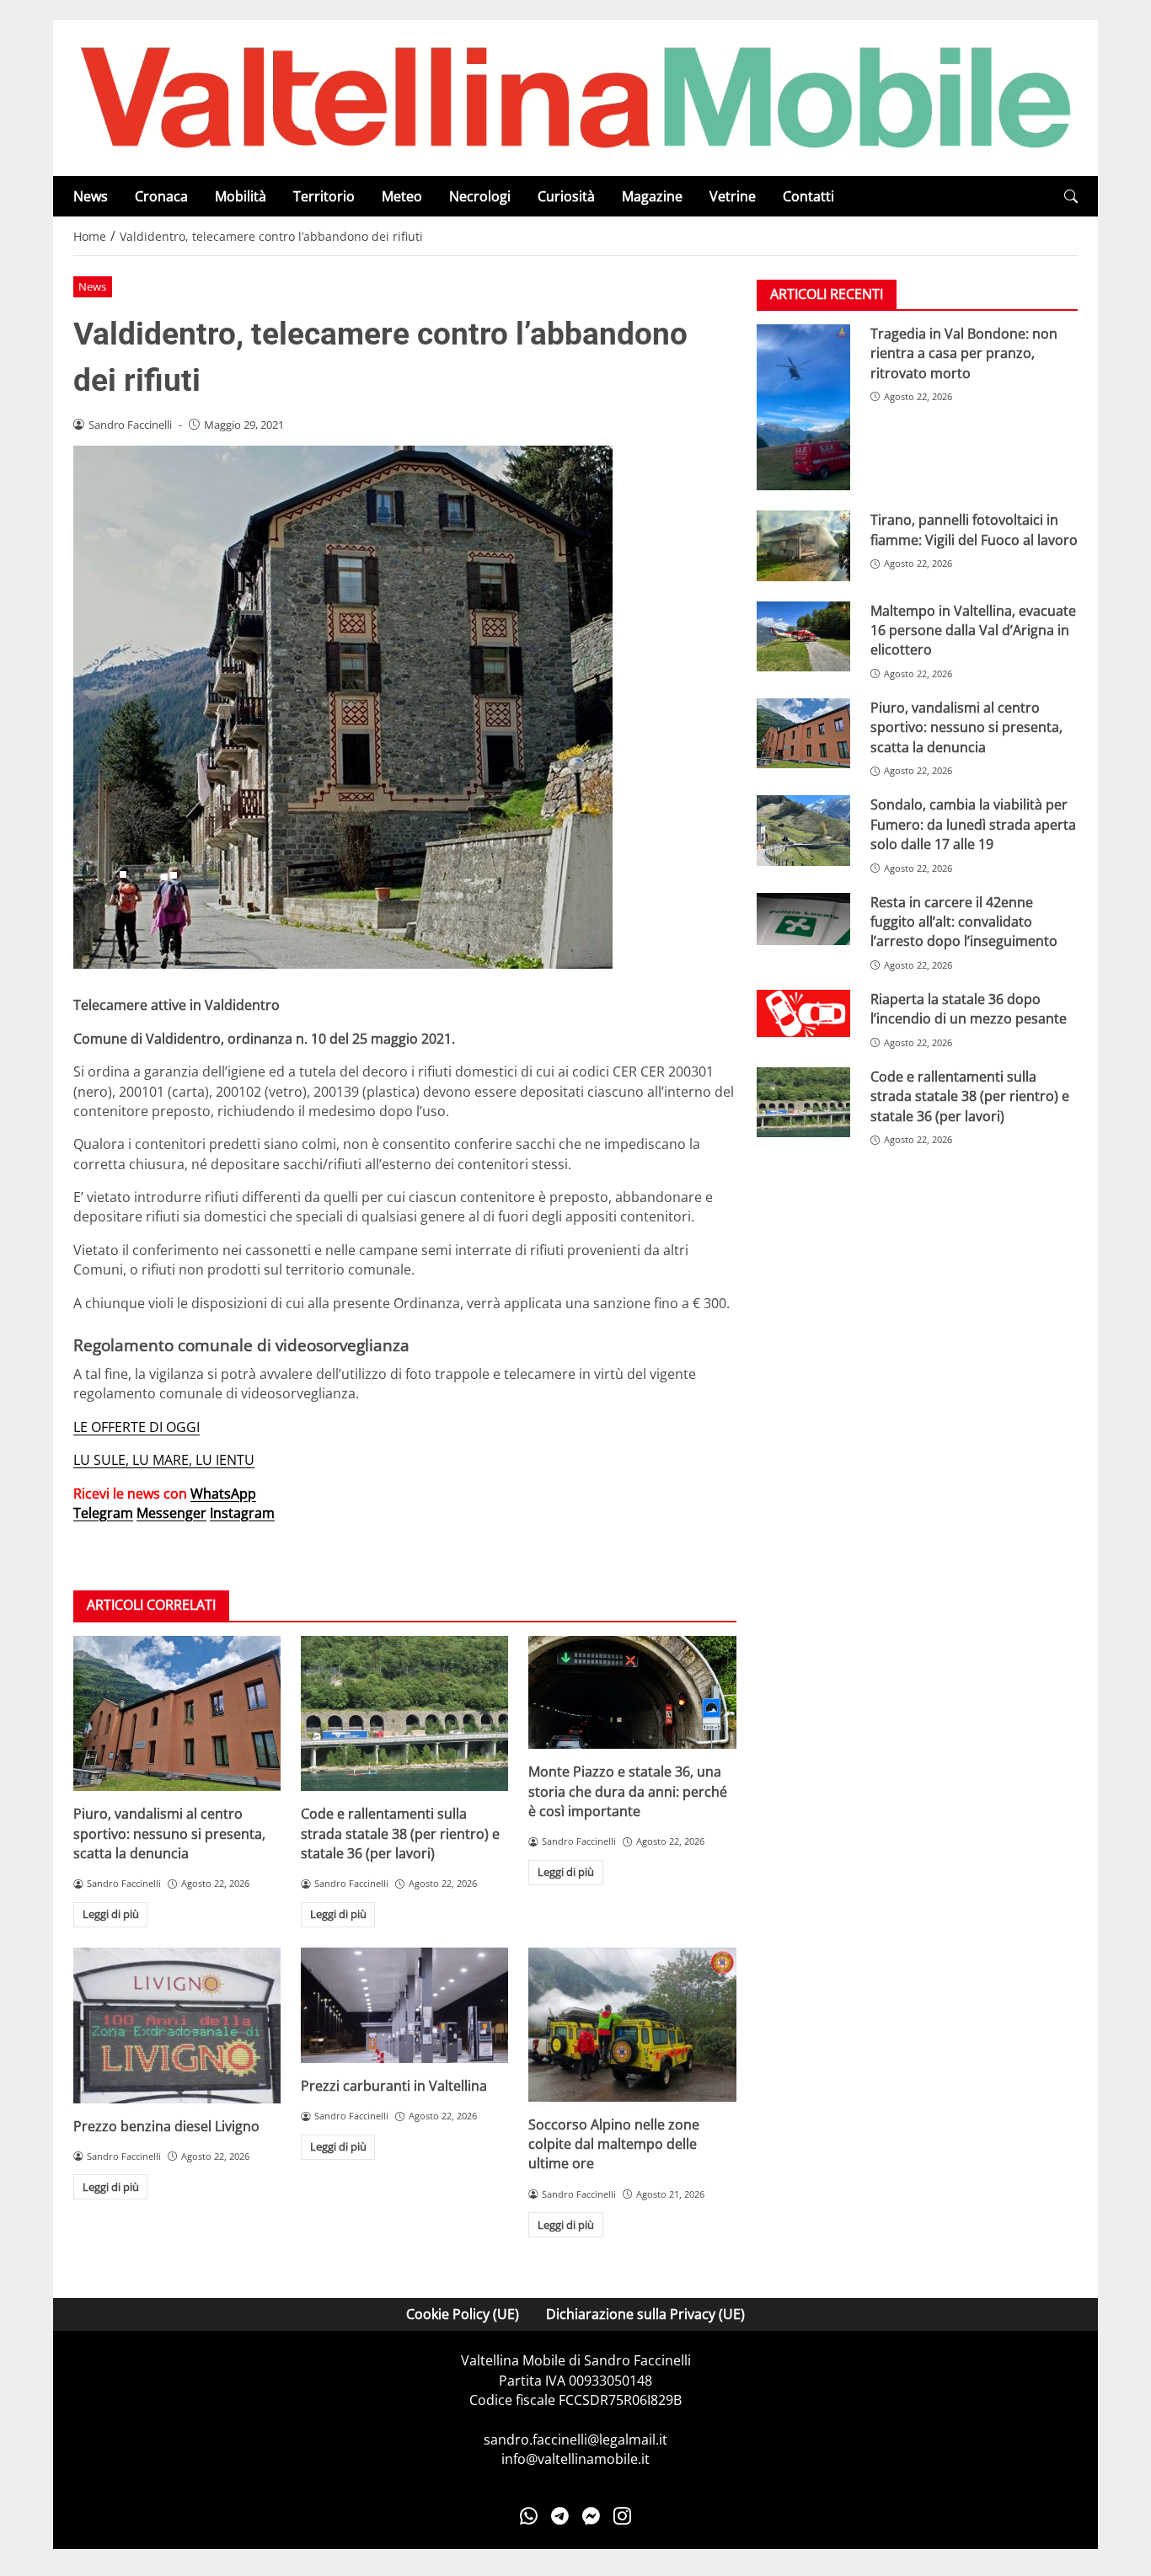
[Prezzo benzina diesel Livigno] (177, 2026)
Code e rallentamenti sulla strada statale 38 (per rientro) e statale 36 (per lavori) (400, 1833)
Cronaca (161, 196)
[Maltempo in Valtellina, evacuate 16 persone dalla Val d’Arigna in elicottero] (803, 636)
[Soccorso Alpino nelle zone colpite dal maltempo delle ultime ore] (632, 2025)
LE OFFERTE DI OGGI (137, 1427)
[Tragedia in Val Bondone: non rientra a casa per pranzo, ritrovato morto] (803, 408)
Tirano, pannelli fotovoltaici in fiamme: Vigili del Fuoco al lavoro (974, 530)
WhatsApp (223, 1494)
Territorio (324, 196)
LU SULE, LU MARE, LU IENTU (164, 1460)
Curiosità (566, 196)
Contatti (808, 196)
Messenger (171, 1513)
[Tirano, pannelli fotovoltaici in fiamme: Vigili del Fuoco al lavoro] (803, 546)
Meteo (402, 196)
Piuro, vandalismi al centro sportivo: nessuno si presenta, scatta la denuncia (169, 1833)
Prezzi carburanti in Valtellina (394, 2086)
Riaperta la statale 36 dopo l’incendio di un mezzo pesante (969, 1010)
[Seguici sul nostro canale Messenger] (591, 2516)
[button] (1071, 197)
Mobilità (241, 196)
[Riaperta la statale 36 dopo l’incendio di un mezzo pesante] (803, 1014)
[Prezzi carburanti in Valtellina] (404, 2005)
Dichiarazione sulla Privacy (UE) (645, 2314)
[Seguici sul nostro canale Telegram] (560, 2516)
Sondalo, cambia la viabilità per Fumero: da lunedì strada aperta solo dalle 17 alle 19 (973, 825)
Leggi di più (111, 1914)
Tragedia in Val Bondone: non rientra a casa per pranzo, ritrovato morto (964, 353)
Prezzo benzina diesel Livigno (166, 2126)
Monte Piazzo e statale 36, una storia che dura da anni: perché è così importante (628, 1791)
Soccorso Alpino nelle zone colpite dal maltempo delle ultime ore (614, 2144)
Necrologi (480, 196)
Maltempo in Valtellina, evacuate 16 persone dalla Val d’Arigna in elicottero (973, 631)
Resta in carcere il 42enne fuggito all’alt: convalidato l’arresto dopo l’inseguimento (964, 922)
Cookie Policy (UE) (463, 2314)
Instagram (242, 1513)
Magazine (652, 196)
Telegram (103, 1513)
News (91, 196)
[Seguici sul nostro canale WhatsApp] (529, 2516)
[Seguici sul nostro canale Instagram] (622, 2516)
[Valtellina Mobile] (575, 97)
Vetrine (733, 196)
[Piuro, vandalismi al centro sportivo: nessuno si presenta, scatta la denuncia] (177, 1714)
